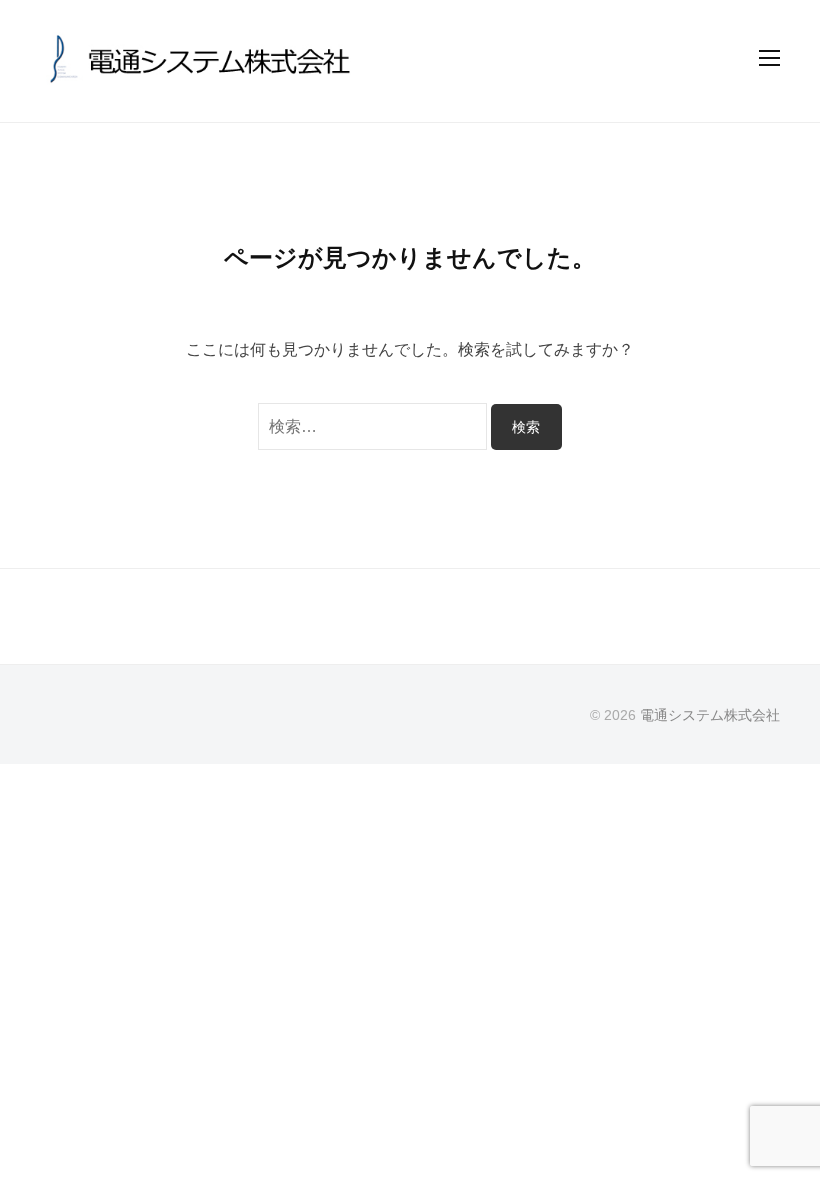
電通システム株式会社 (710, 715)
